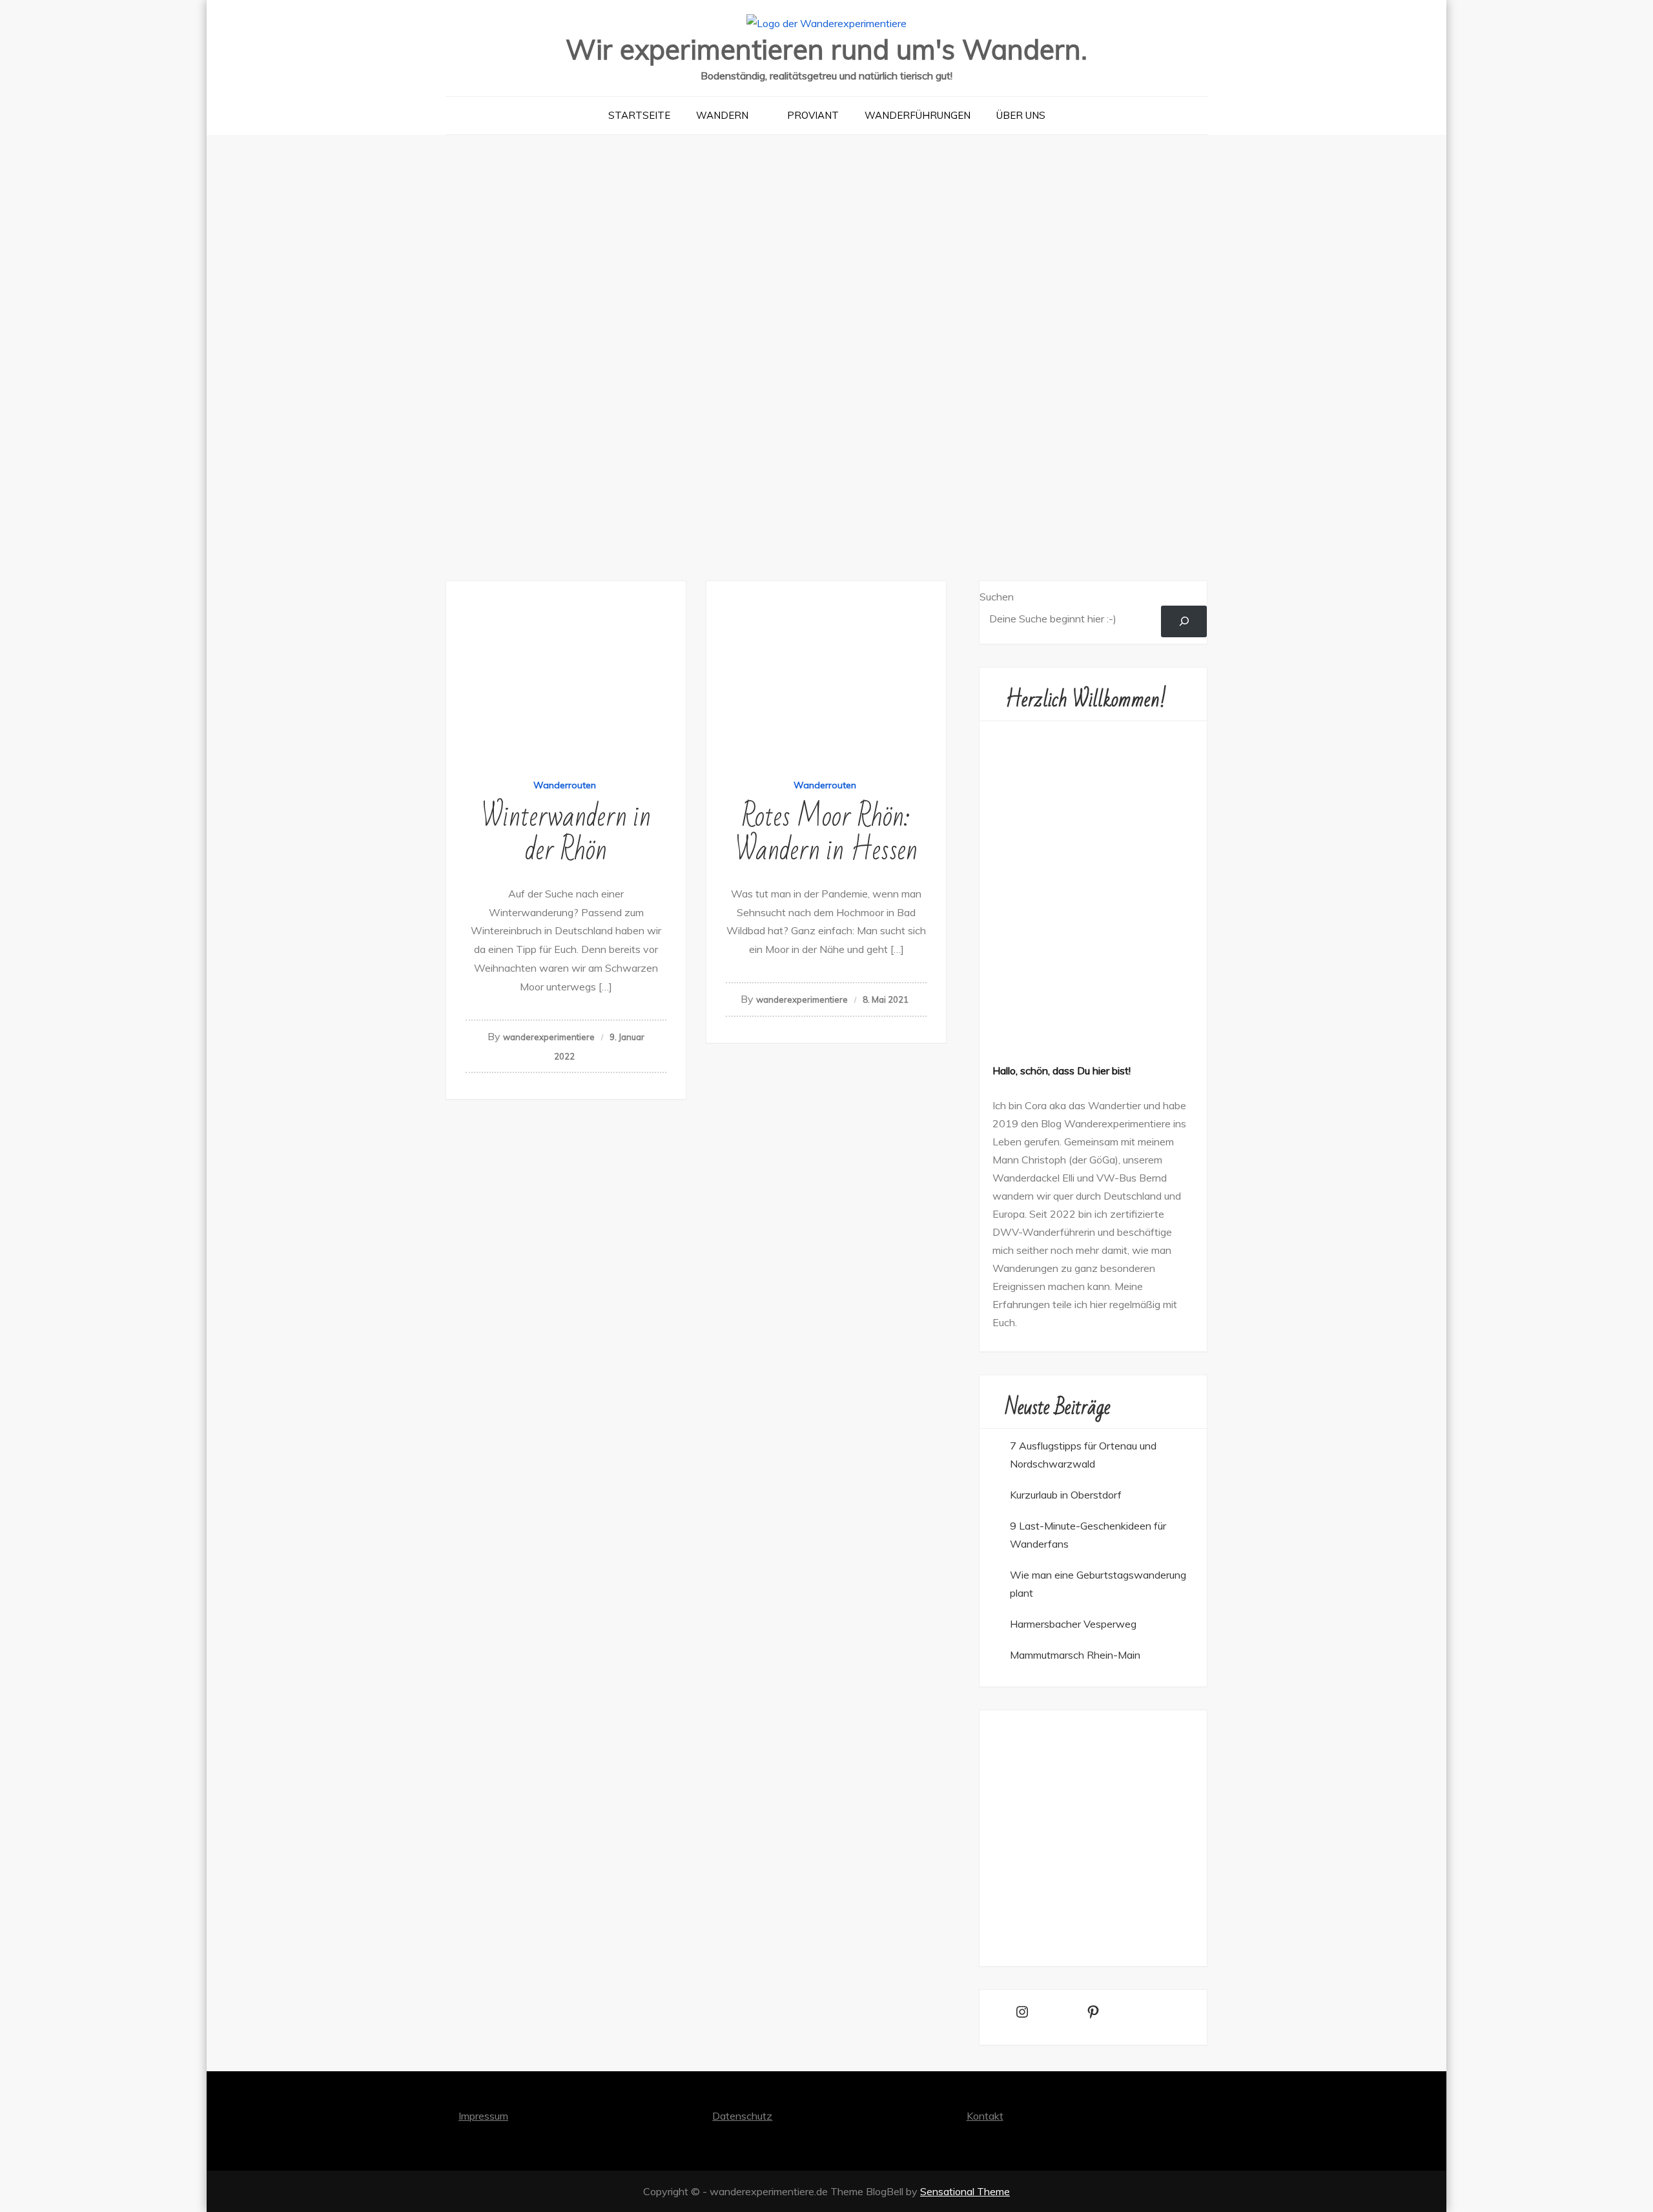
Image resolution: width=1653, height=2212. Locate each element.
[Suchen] (1184, 621)
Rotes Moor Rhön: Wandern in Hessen (826, 834)
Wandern (722, 115)
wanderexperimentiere (549, 1037)
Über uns (1021, 115)
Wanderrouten (565, 785)
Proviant (813, 115)
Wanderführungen (918, 115)
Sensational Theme (965, 2191)
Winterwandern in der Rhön (566, 834)
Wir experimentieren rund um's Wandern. (826, 49)
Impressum (483, 2116)
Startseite (639, 115)
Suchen (997, 597)
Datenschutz (742, 2116)
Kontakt (985, 2116)
